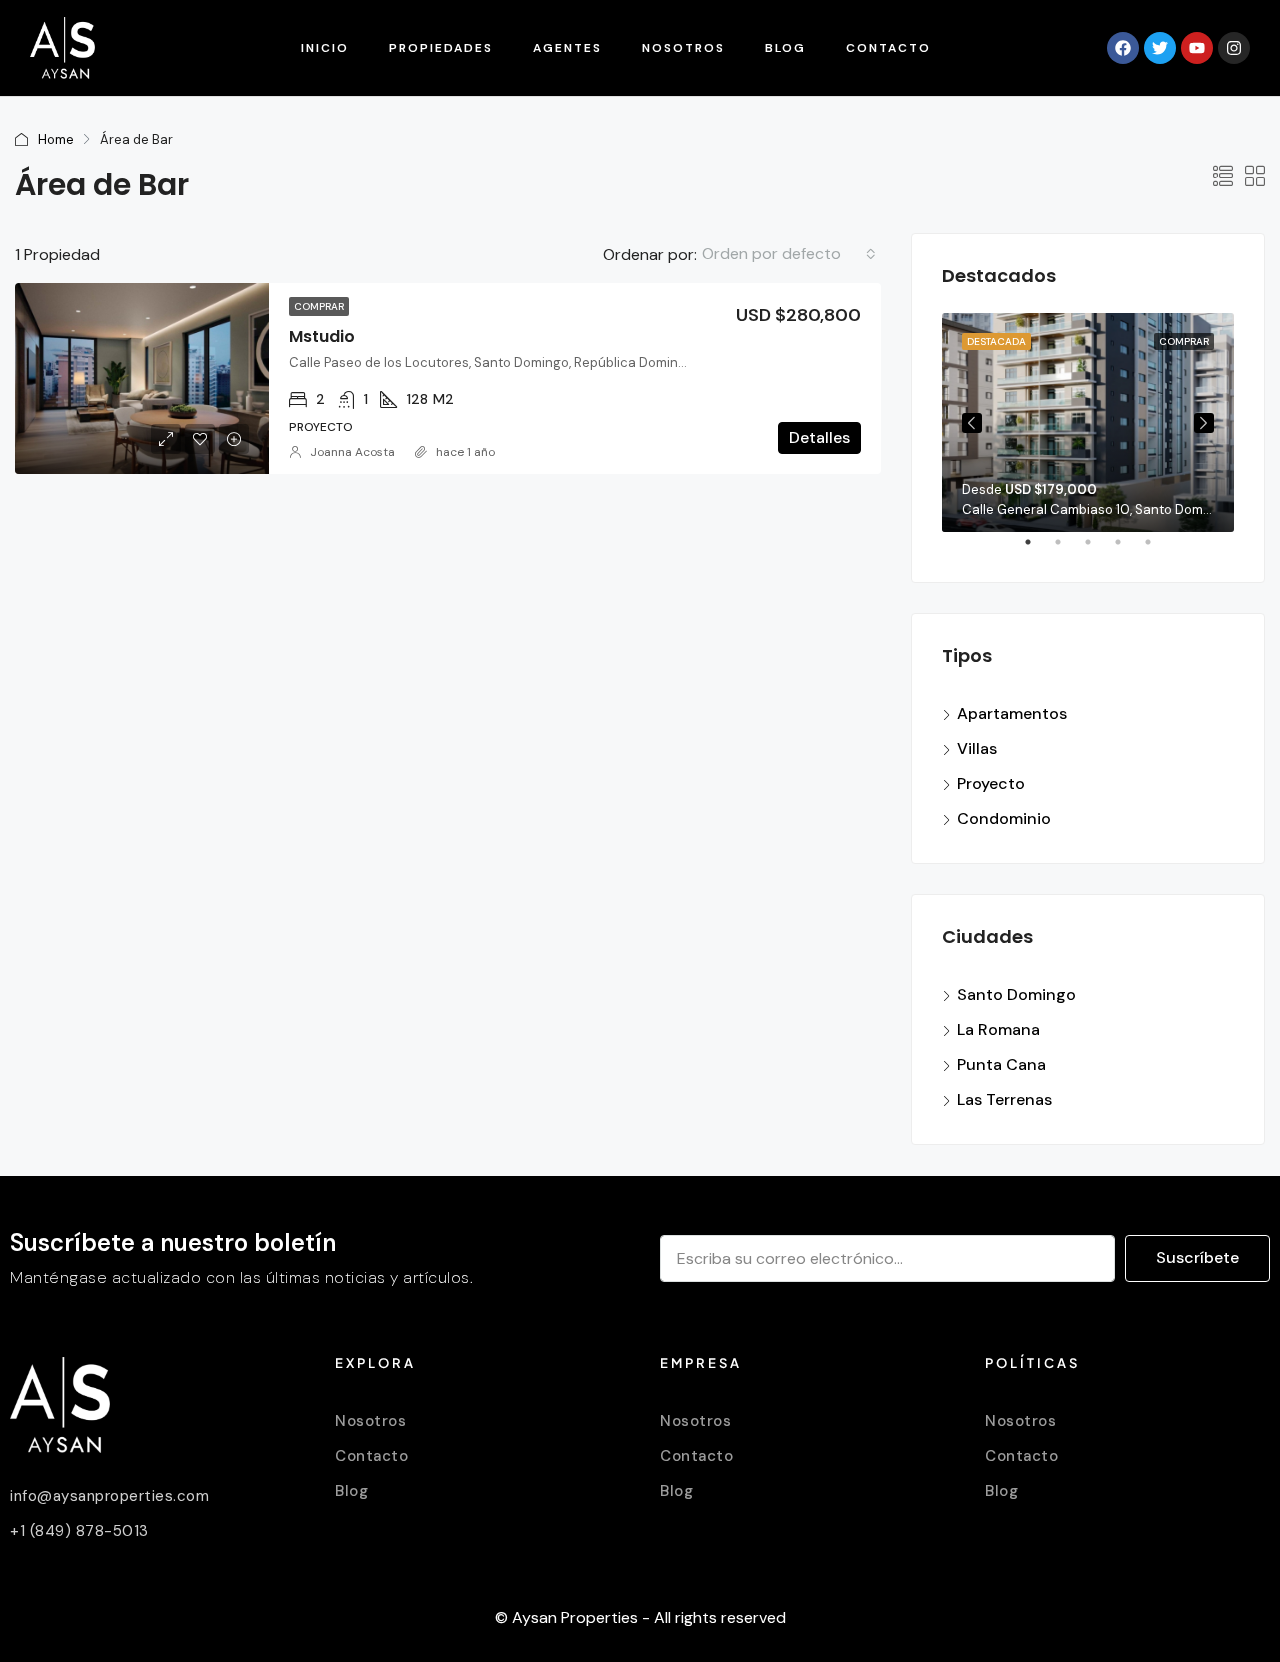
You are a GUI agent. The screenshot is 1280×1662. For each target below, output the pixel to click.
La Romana (998, 1029)
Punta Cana (1001, 1064)
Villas (977, 748)
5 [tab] (1158, 550)
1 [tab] (1038, 550)
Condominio (1004, 818)
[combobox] (789, 254)
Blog (785, 48)
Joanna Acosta (352, 452)
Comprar (319, 306)
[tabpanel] (1088, 422)
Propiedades (441, 48)
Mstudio (322, 336)
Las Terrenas (1004, 1099)
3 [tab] (1098, 550)
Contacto (888, 48)
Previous (972, 423)
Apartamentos (1012, 713)
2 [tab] (1068, 550)
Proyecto (991, 783)
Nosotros (683, 48)
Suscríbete (1197, 1257)
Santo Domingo (1016, 994)
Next (1204, 423)
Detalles (819, 437)
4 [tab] (1128, 550)
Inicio (325, 48)
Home (56, 139)
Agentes (567, 48)
